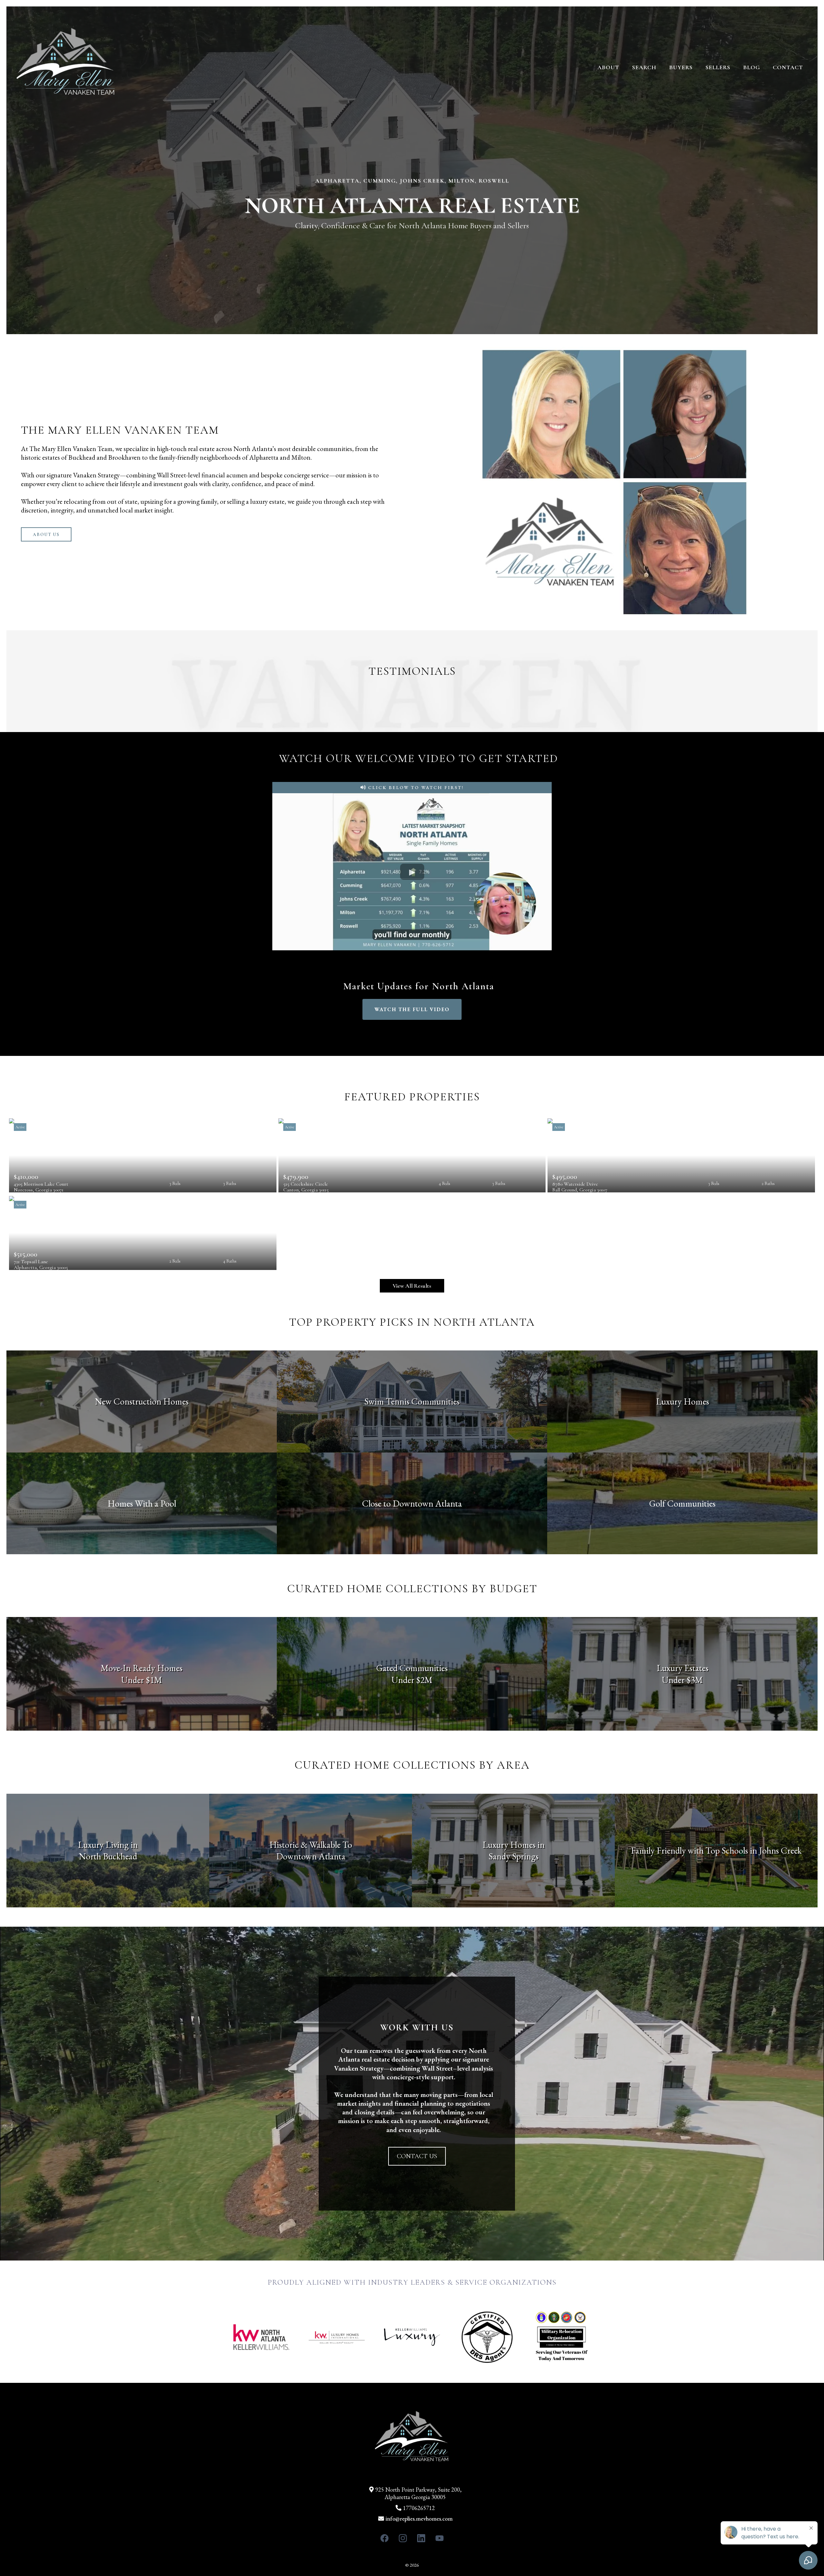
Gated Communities (412, 1668)
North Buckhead (108, 1856)
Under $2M (412, 1680)
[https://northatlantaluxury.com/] (66, 67)
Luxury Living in (108, 1845)
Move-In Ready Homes (142, 1668)
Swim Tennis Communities (412, 1401)
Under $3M (682, 1680)
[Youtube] (440, 2538)
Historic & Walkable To (311, 1845)
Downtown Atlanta (311, 1856)
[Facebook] (384, 2538)
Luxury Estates (683, 1668)
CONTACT (788, 67)
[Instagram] (403, 2538)
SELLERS (718, 67)
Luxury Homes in (514, 1845)
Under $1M (142, 1680)
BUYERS (681, 67)
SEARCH (644, 67)
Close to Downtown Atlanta (412, 1503)
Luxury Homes (683, 1401)
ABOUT (608, 67)
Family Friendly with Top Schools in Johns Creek (716, 1850)
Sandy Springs (514, 1856)
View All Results (412, 1286)
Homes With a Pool (142, 1503)
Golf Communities (682, 1503)
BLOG (752, 67)
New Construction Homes (142, 1401)
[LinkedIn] (421, 2538)
